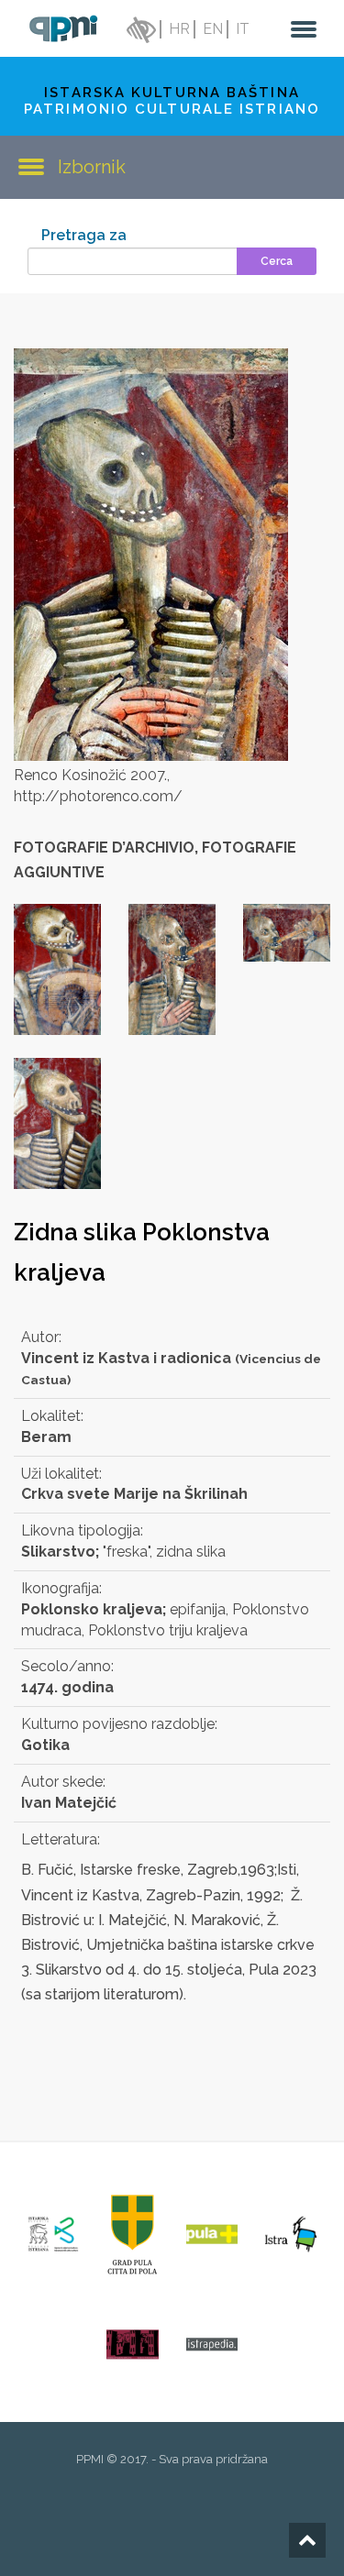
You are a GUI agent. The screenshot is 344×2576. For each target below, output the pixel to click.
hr (179, 29)
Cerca (277, 261)
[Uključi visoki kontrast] (139, 29)
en (213, 29)
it (243, 29)
